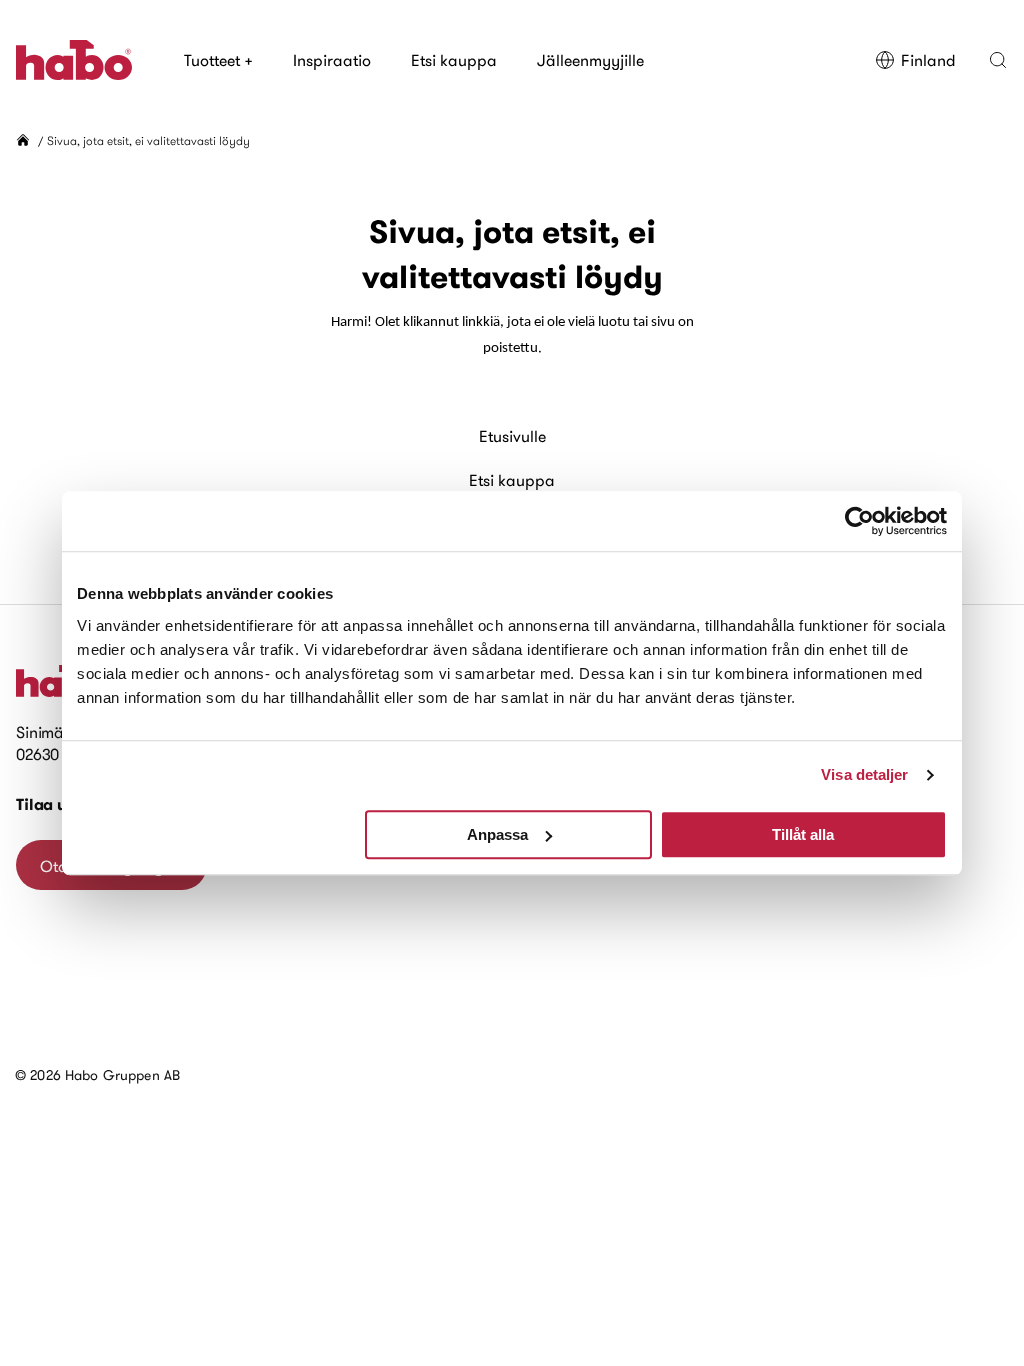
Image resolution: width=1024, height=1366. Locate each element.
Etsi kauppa (454, 60)
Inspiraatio (332, 60)
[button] (998, 60)
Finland (928, 60)
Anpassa (497, 834)
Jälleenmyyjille (590, 60)
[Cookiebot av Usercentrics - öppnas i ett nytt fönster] (859, 521)
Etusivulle (512, 436)
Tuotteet (218, 60)
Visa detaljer (864, 774)
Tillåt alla (803, 834)
